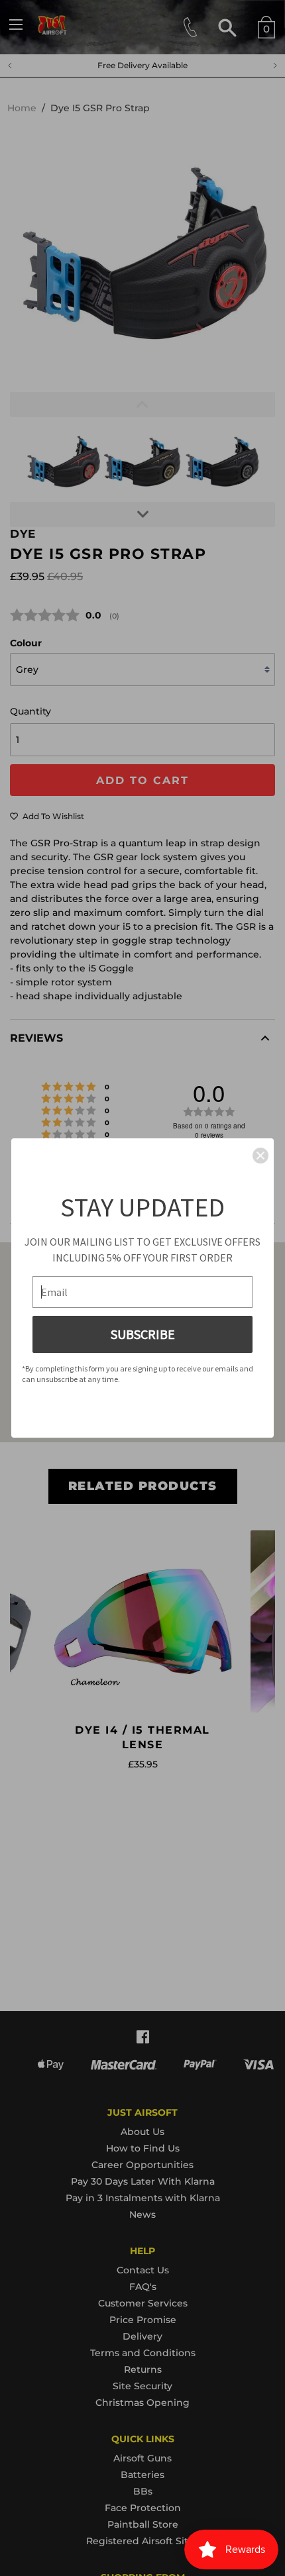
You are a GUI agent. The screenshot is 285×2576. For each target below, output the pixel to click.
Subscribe (143, 1334)
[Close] (260, 1156)
